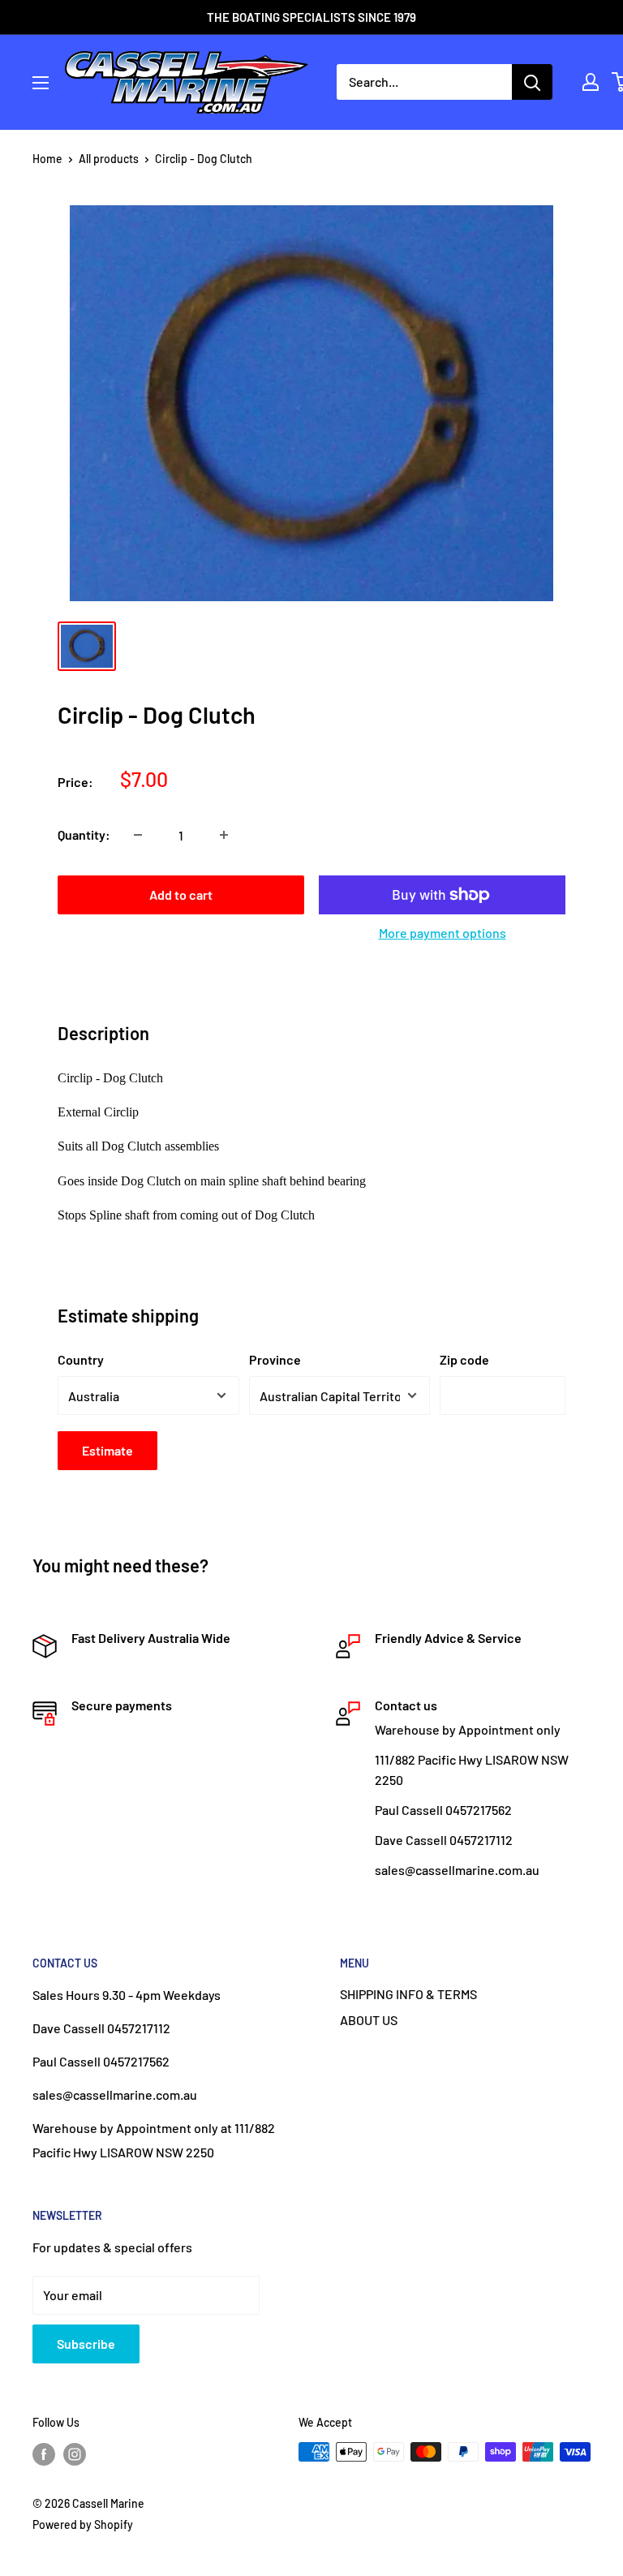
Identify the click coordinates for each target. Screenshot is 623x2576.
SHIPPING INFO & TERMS (408, 1994)
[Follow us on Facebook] (44, 2453)
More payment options (443, 933)
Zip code (464, 1359)
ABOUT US (369, 2020)
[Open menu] (41, 83)
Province (275, 1359)
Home (47, 159)
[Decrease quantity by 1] (138, 835)
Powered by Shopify (83, 2524)
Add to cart (181, 895)
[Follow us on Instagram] (75, 2453)
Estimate (107, 1450)
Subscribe (86, 2344)
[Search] (532, 82)
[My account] (591, 82)
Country (81, 1359)
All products (109, 159)
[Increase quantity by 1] (224, 835)
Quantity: (84, 834)
